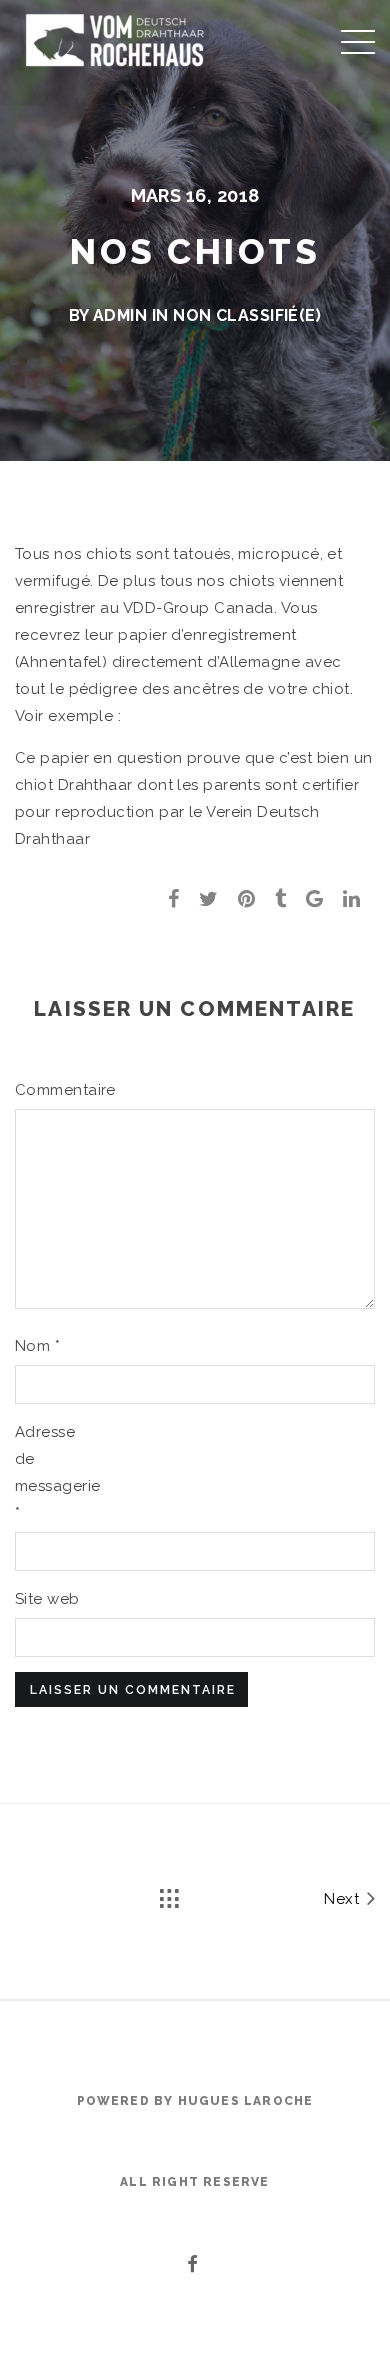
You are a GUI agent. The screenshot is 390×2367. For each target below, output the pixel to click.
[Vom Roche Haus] (115, 39)
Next (343, 1899)
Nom (37, 1346)
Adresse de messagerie (47, 1472)
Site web (47, 1599)
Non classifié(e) (247, 315)
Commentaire (47, 1090)
